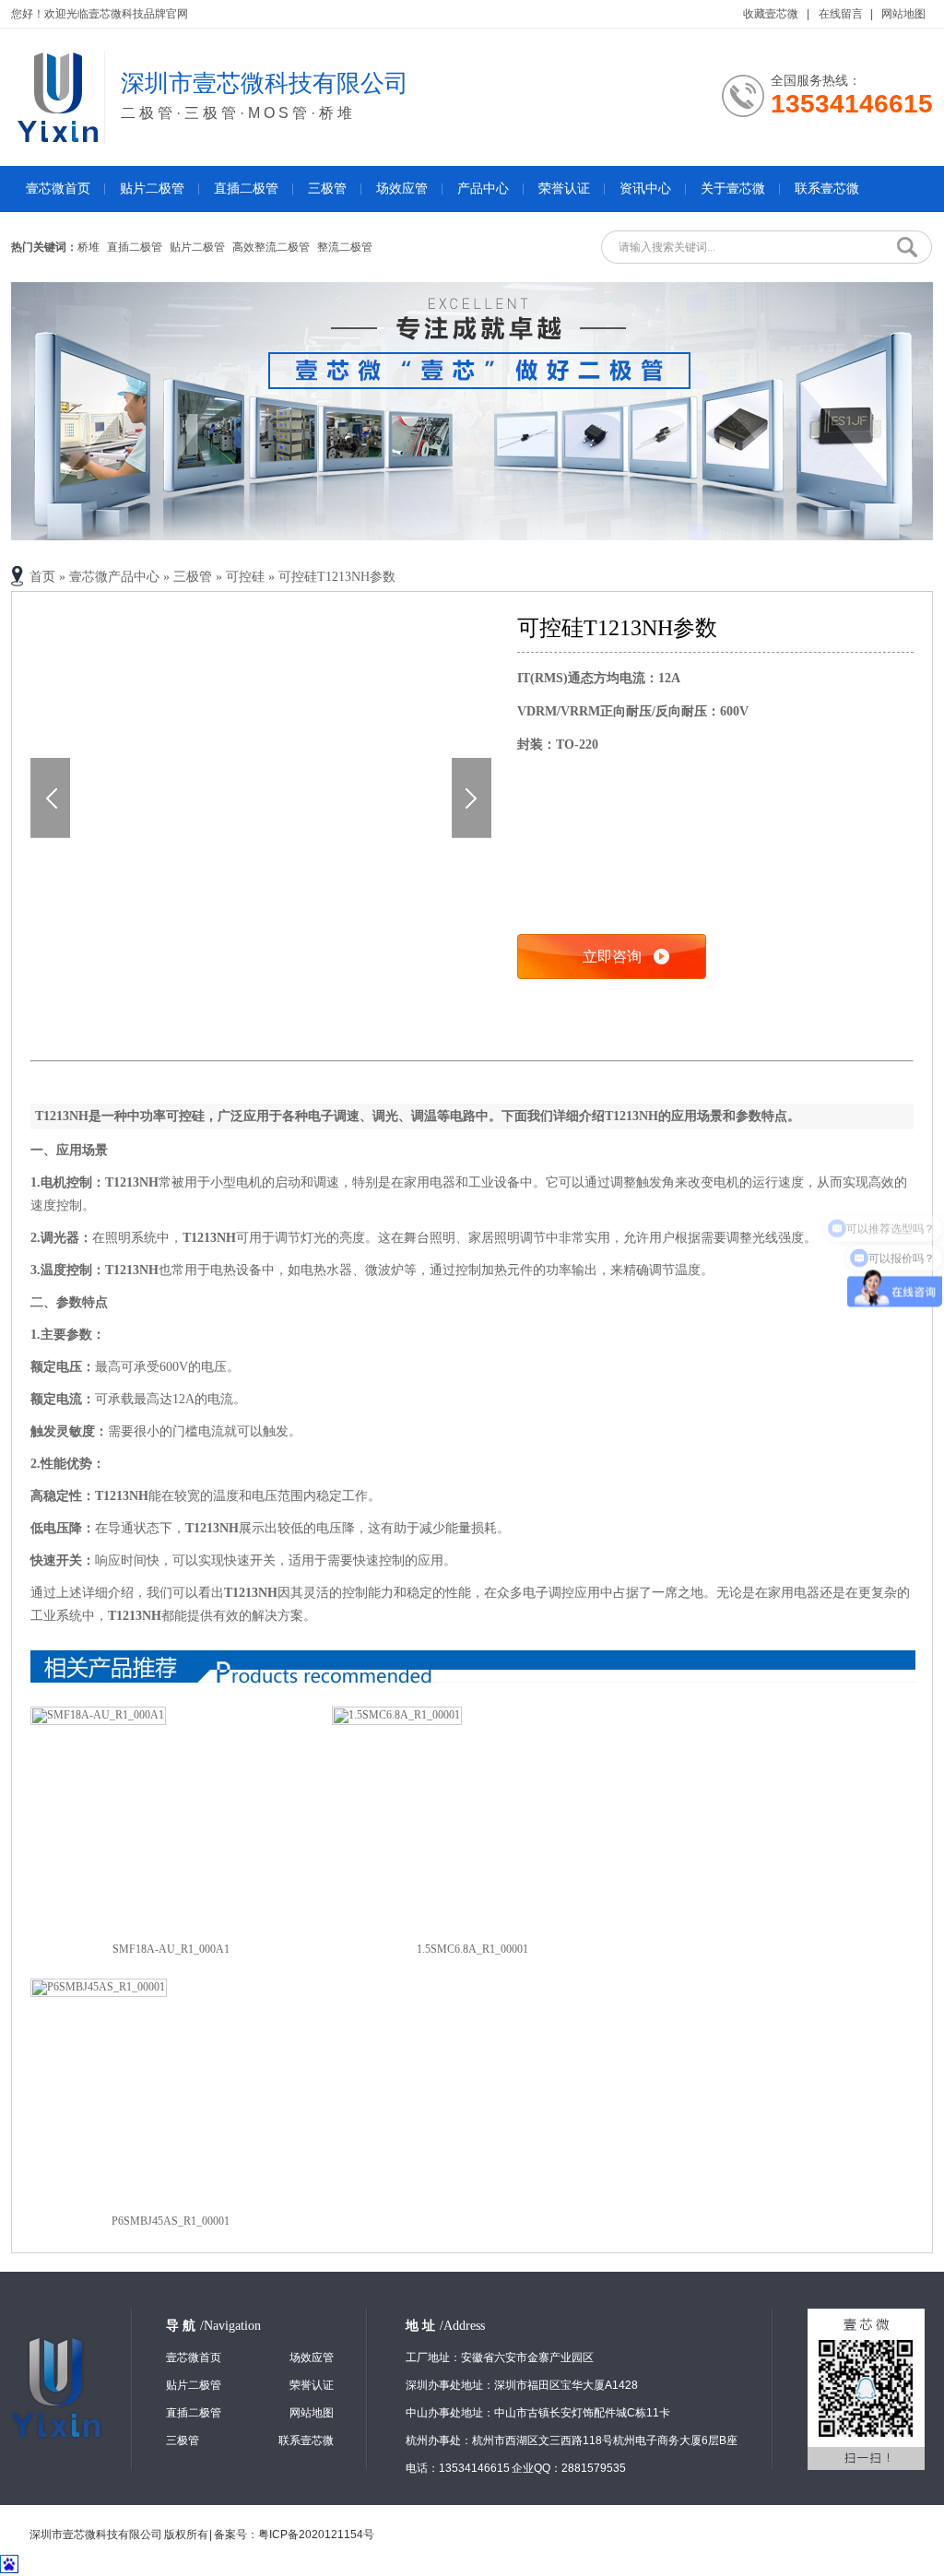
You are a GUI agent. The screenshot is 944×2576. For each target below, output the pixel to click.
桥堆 (88, 247)
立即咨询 (612, 957)
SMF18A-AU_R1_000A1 (171, 1949)
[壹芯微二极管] (472, 411)
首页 (42, 577)
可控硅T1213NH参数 (337, 577)
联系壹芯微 (827, 189)
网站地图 (903, 14)
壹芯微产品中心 (114, 577)
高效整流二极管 (271, 247)
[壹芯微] (58, 138)
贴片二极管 (152, 189)
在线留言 (841, 14)
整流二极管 (345, 247)
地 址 (445, 2326)
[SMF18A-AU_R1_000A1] (98, 1715)
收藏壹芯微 (772, 14)
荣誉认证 (564, 189)
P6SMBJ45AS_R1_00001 (171, 2221)
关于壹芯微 (733, 189)
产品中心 (483, 189)
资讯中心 (645, 189)
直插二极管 (246, 189)
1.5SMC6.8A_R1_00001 (472, 1949)
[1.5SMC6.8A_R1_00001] (397, 1715)
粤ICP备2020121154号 (316, 2535)
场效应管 (402, 189)
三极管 (327, 189)
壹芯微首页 (58, 189)
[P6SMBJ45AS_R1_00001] (99, 1987)
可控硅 (245, 577)
